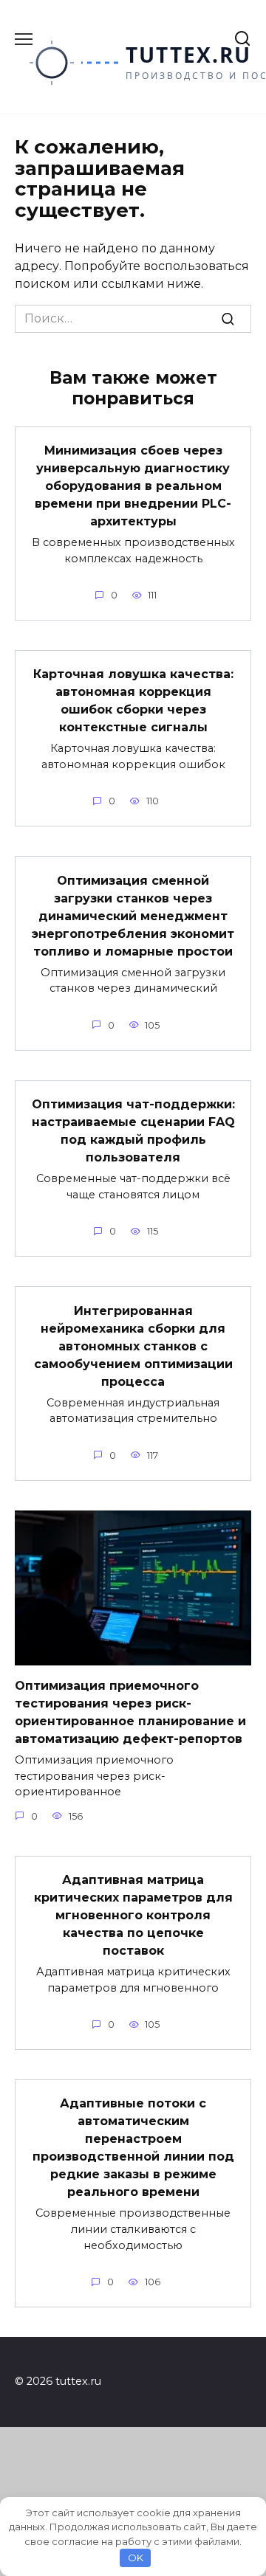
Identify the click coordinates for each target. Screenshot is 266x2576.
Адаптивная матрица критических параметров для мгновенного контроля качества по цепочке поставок (133, 1915)
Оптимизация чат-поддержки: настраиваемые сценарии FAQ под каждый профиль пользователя (133, 1131)
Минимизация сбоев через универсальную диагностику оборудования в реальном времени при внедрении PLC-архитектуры (133, 486)
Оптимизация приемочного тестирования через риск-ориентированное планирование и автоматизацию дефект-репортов (130, 1712)
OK (136, 2558)
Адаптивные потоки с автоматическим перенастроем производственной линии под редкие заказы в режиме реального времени (133, 2148)
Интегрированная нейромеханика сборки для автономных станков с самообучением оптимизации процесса (133, 1346)
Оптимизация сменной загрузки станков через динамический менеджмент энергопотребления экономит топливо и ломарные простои (133, 915)
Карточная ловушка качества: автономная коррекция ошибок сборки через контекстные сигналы (133, 701)
